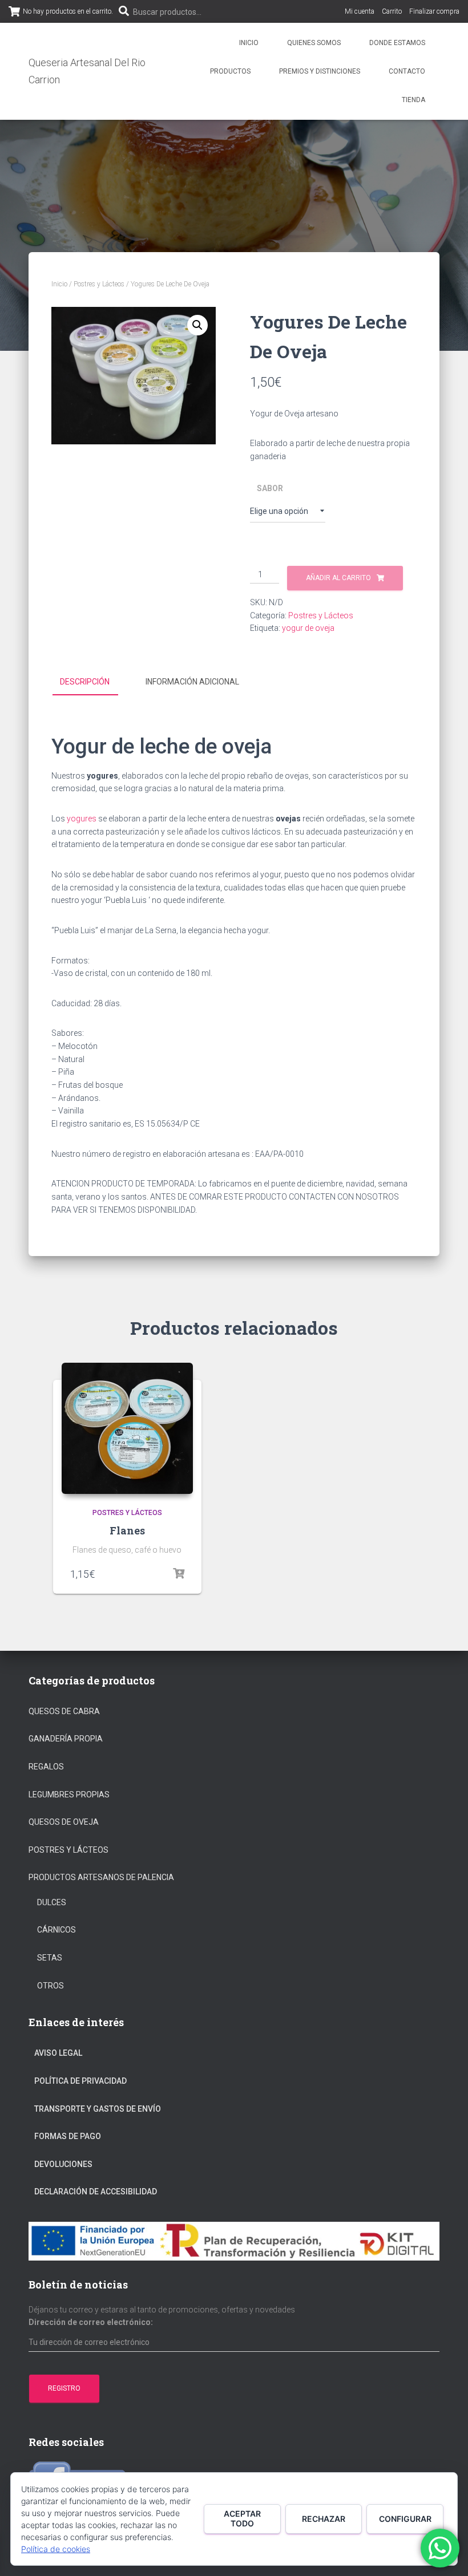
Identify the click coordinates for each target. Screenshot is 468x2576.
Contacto (407, 71)
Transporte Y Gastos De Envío (98, 2109)
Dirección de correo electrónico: (91, 2322)
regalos (46, 1767)
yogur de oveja (308, 628)
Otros (51, 1986)
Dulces (52, 1902)
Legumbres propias (69, 1795)
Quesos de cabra (64, 1711)
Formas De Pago (68, 2136)
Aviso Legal (58, 2053)
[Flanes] (127, 1428)
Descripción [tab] (85, 682)
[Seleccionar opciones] (179, 1574)
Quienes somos (314, 43)
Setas (50, 1958)
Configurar (405, 2519)
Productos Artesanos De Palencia (101, 1877)
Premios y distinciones (320, 71)
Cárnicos (57, 1930)
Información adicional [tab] (192, 682)
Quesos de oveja (64, 1822)
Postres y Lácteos (99, 284)
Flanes (127, 1530)
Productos (230, 71)
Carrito (392, 11)
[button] (197, 325)
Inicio (249, 43)
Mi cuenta (360, 11)
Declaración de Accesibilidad (96, 2192)
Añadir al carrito (338, 578)
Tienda (413, 100)
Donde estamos (397, 43)
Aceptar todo (242, 2518)
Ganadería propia (66, 1739)
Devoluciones (63, 2164)
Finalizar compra (434, 11)
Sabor (270, 488)
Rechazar (324, 2519)
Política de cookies (56, 2549)
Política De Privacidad (80, 2081)
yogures (82, 819)
